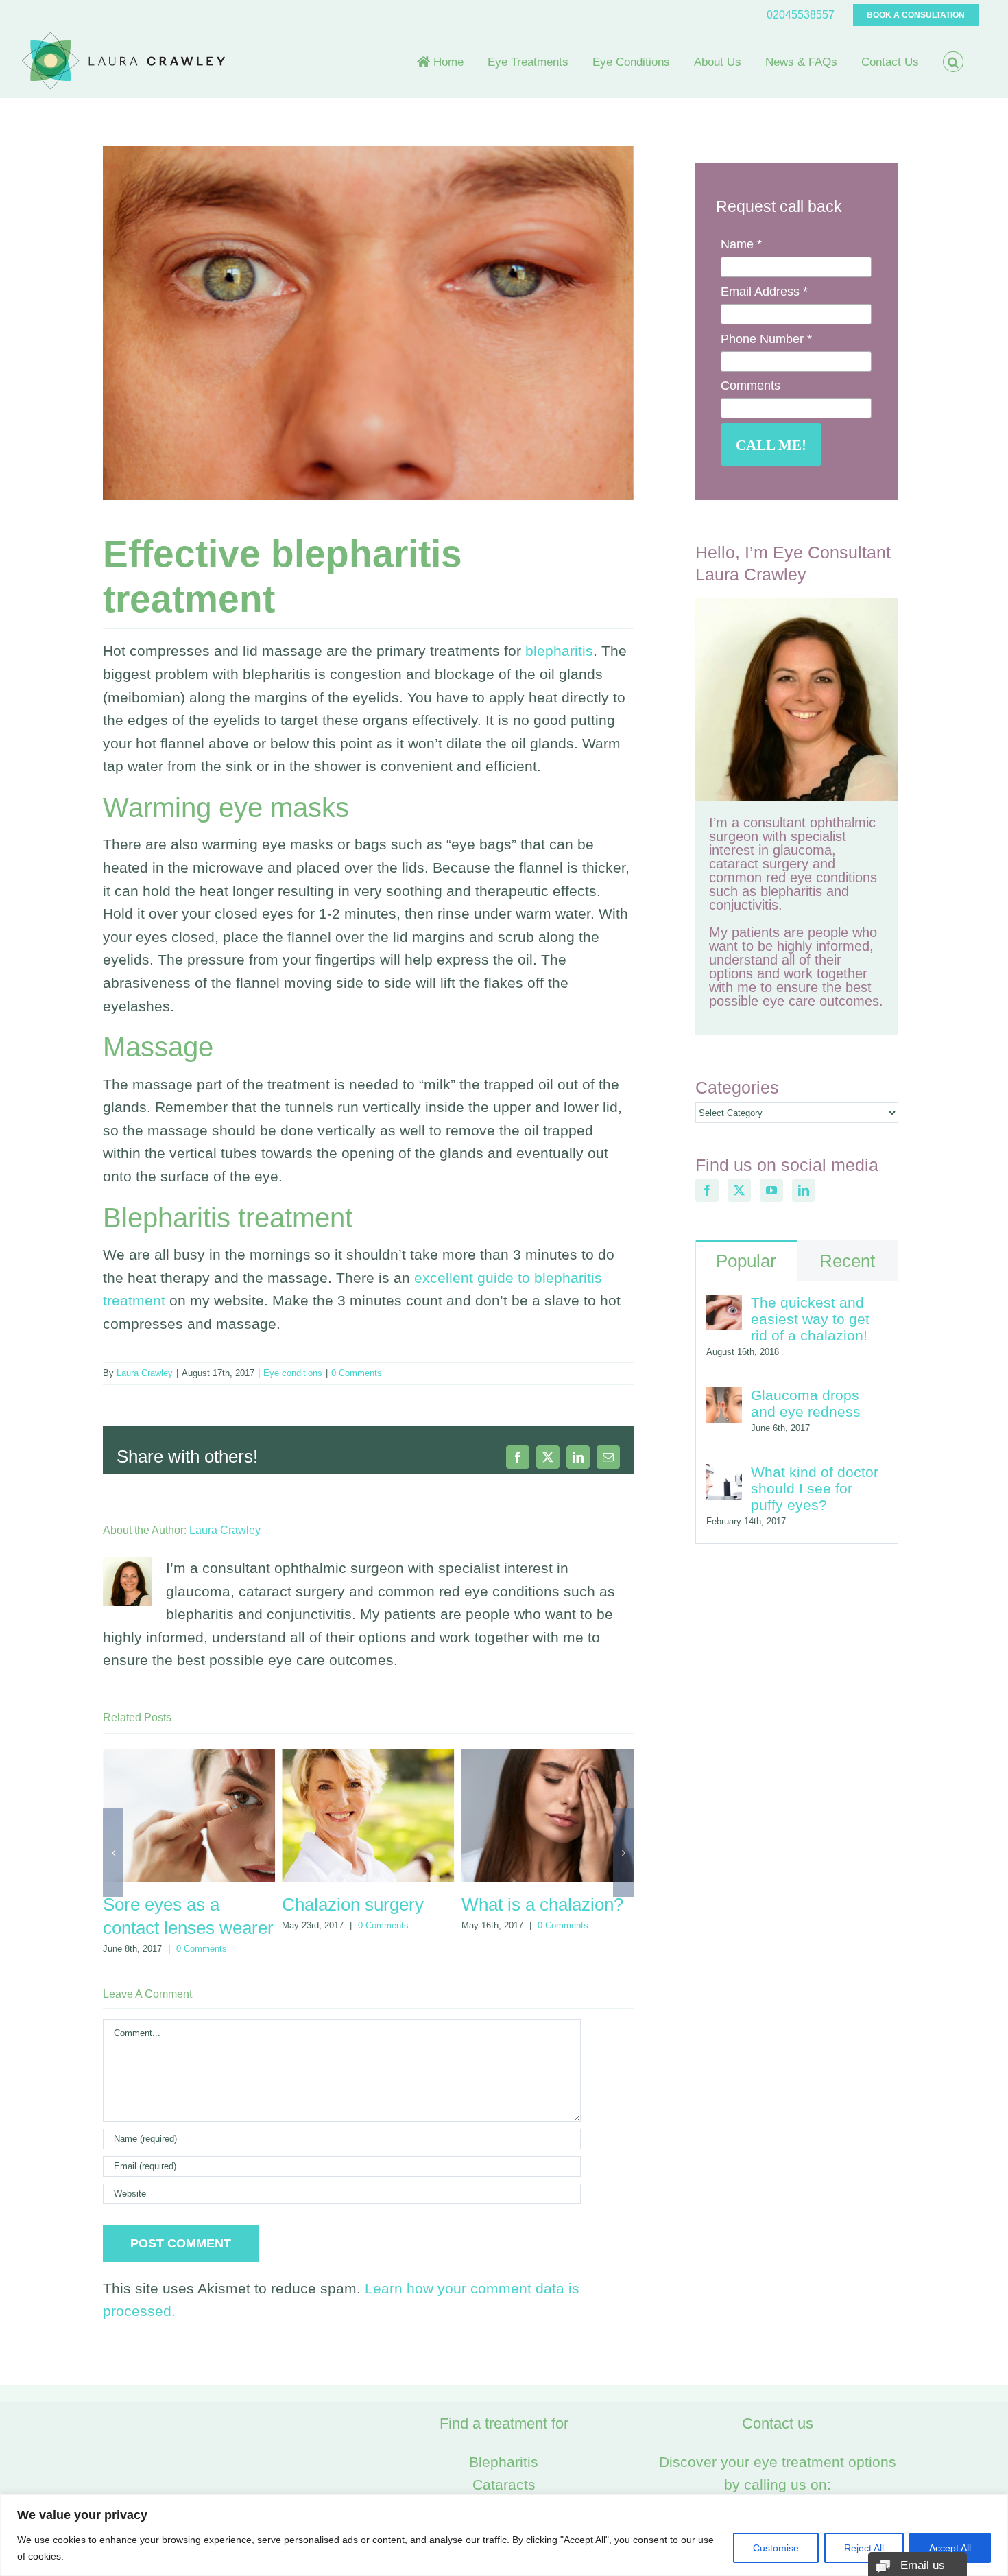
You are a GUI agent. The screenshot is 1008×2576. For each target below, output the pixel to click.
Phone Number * (766, 339)
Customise (776, 2548)
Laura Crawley (145, 1373)
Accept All (950, 2548)
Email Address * (764, 292)
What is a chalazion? (363, 1904)
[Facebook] (707, 1190)
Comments (751, 386)
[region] (504, 2535)
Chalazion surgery (174, 1904)
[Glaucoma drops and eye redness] (724, 1398)
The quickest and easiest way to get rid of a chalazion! (810, 1319)
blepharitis (559, 651)
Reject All (864, 2548)
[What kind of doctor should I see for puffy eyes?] (724, 1475)
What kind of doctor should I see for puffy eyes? (815, 1488)
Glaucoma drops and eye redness (806, 1403)
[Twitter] (739, 1190)
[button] (953, 62)
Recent (847, 1261)
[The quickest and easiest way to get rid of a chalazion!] (724, 1306)
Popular (746, 1261)
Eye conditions (293, 1373)
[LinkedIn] (804, 1190)
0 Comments (357, 1373)
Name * (741, 244)
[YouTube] (771, 1190)
